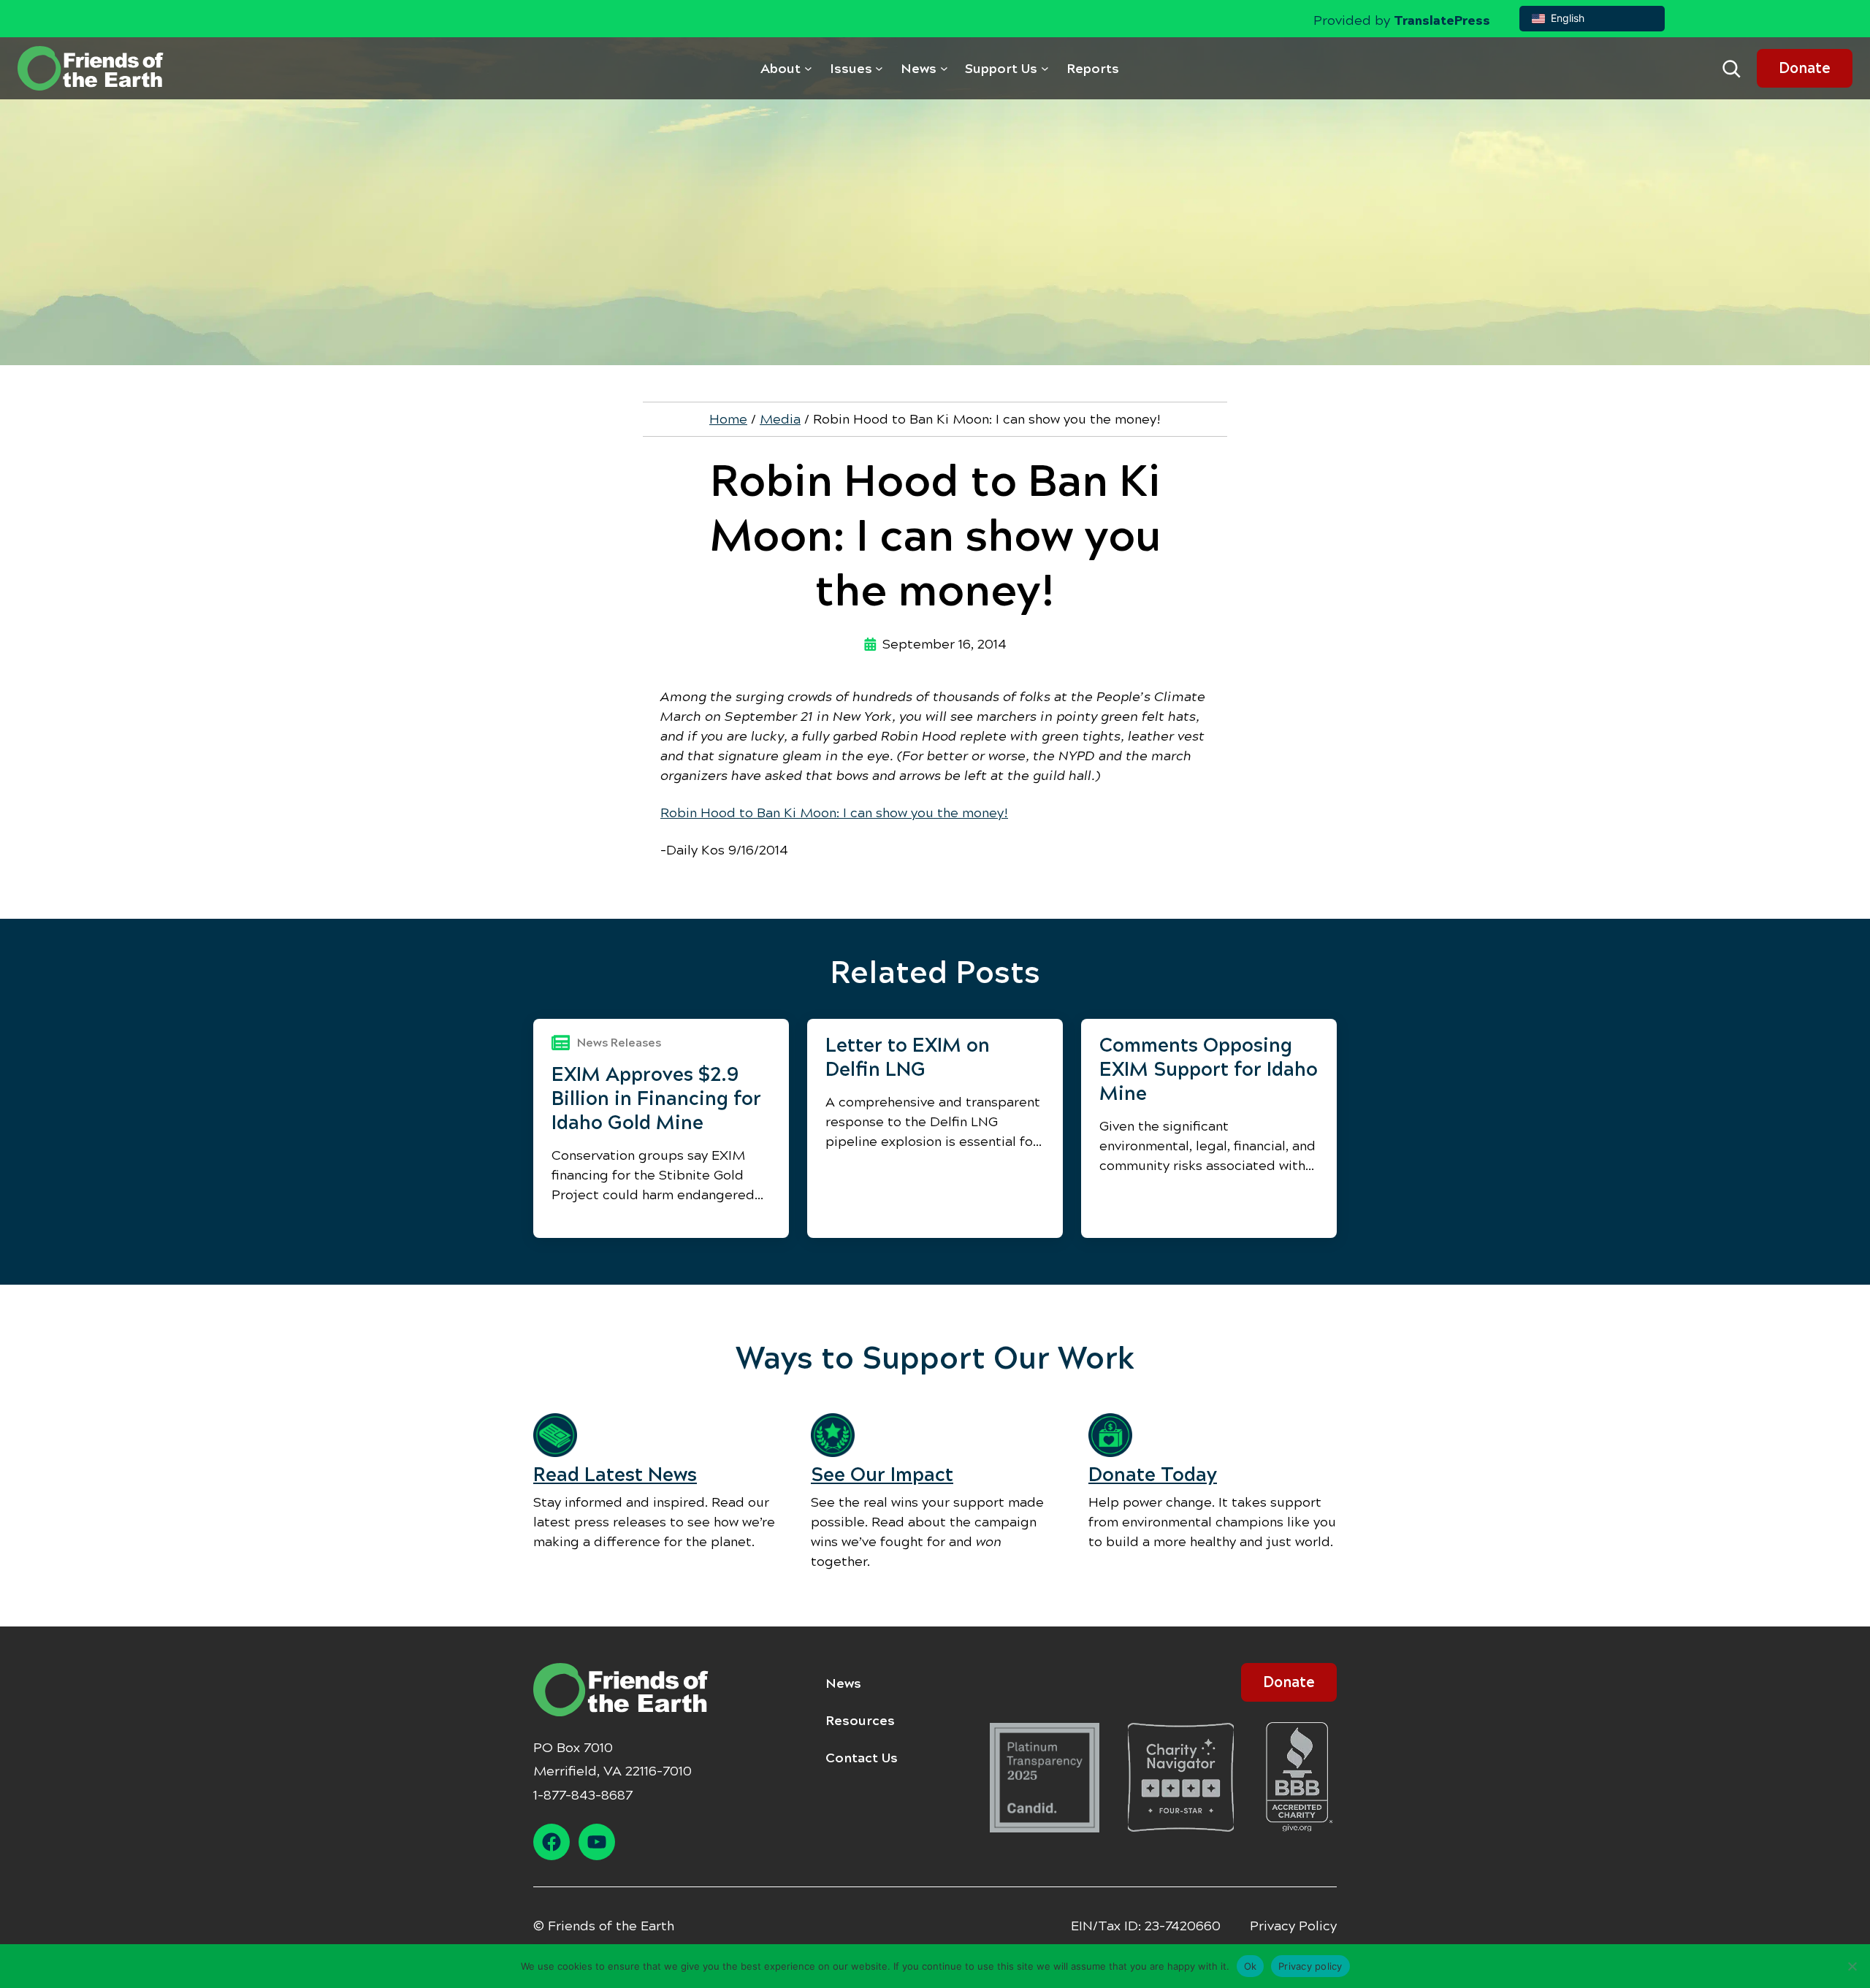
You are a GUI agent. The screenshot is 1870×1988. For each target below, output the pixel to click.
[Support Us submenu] (1045, 68)
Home (728, 419)
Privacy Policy (1293, 1926)
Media (780, 419)
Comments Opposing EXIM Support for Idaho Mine (1209, 1069)
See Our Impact (882, 1475)
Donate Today (1153, 1475)
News (843, 1683)
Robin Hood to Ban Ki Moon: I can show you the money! (834, 813)
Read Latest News (615, 1475)
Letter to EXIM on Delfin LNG (908, 1057)
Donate (1805, 68)
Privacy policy (1310, 1965)
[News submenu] (944, 68)
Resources (860, 1721)
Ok (1251, 1965)
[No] (1852, 1966)
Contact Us (862, 1758)
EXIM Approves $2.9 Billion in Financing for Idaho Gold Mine (656, 1098)
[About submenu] (808, 68)
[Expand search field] (1731, 69)
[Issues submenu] (879, 68)
